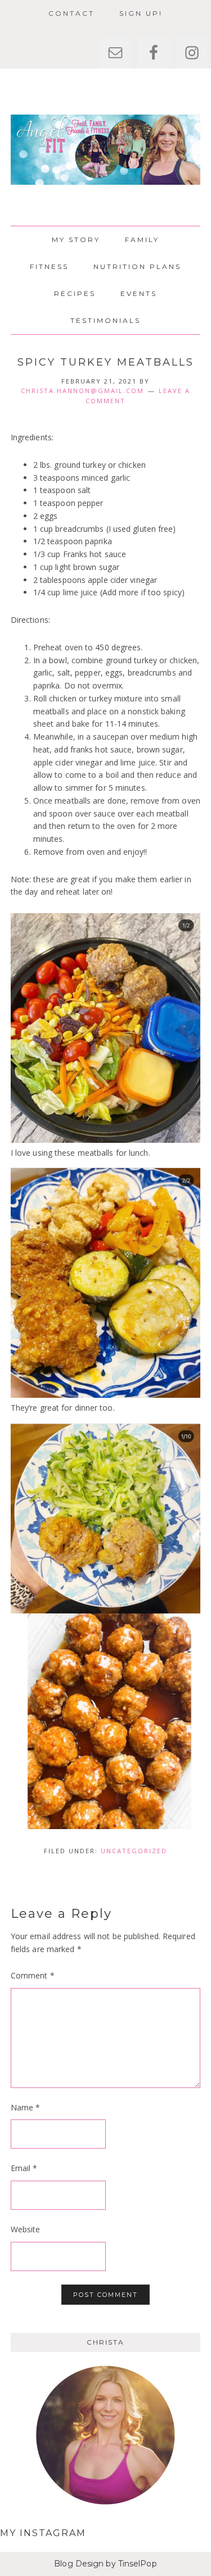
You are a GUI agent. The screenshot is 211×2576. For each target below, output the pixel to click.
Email (24, 2168)
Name (26, 2107)
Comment (33, 1975)
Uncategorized (134, 1851)
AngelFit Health (106, 150)
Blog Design (79, 2564)
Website (26, 2229)
